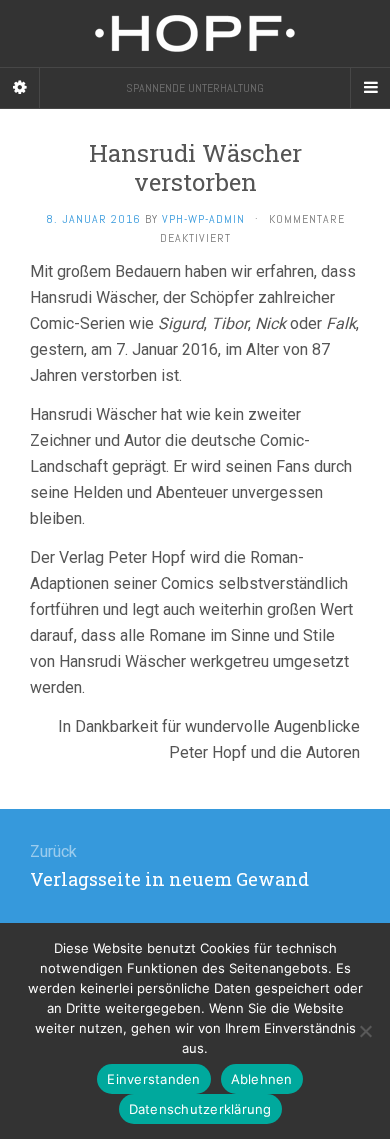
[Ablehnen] (365, 1031)
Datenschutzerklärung (200, 1109)
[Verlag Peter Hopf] (195, 33)
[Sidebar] (20, 88)
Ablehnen (262, 1079)
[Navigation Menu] (370, 88)
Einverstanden (153, 1079)
